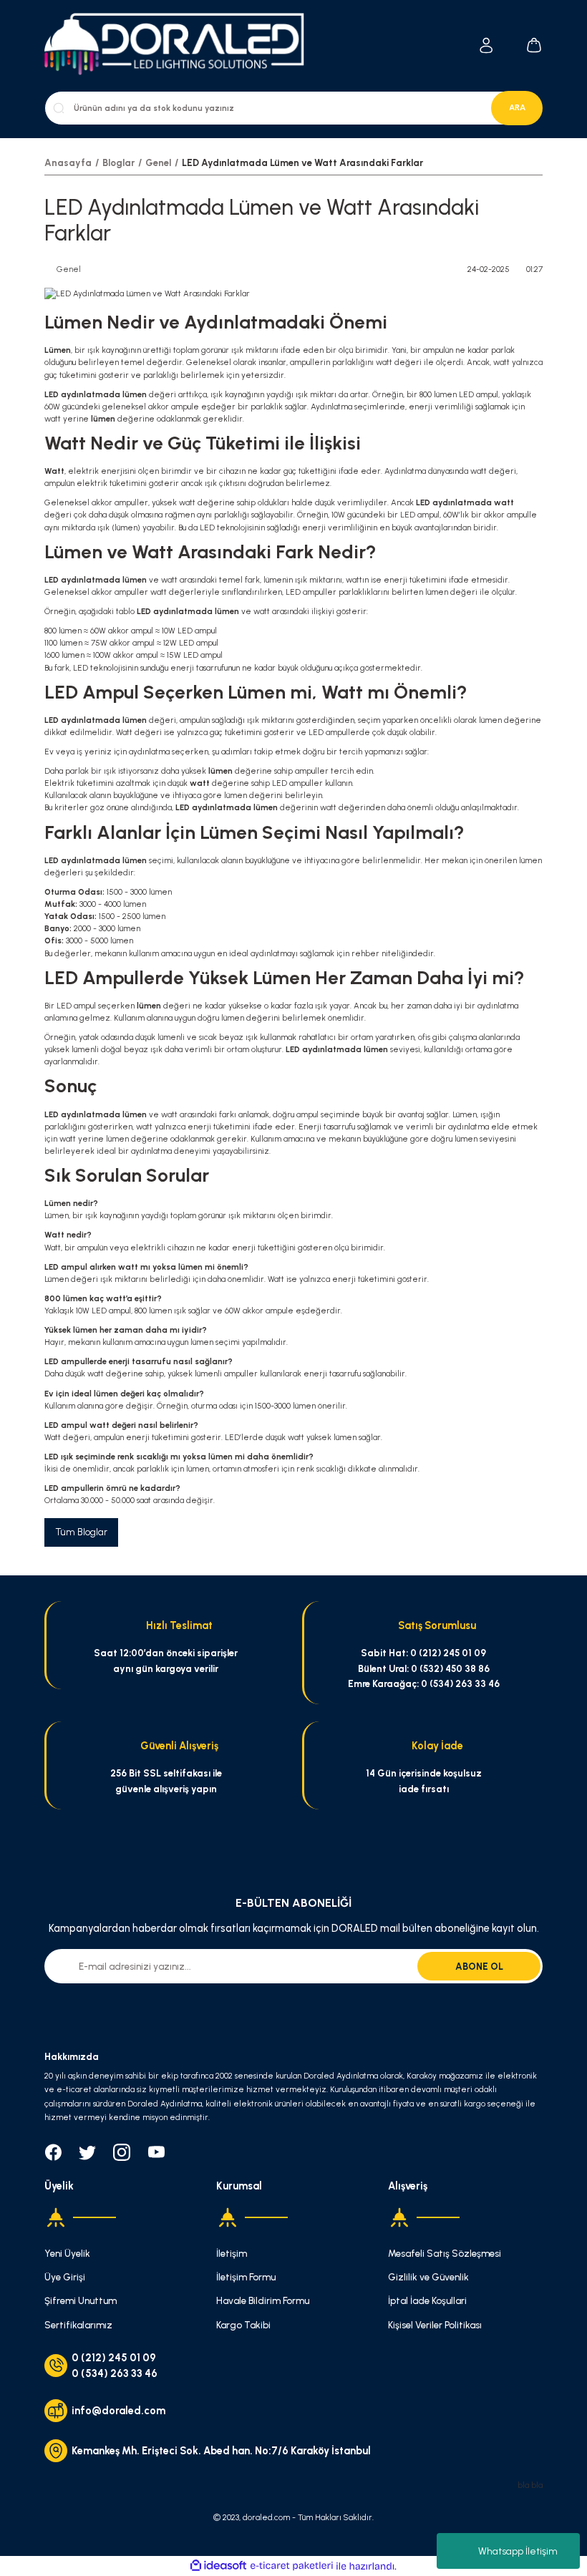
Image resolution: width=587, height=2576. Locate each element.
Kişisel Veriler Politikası (435, 2325)
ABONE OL (479, 1966)
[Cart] (534, 45)
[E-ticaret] (292, 2566)
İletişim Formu (246, 2277)
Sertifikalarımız (78, 2325)
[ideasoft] (218, 2566)
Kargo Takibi (243, 2325)
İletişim (232, 2253)
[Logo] (182, 45)
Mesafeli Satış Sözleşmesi (445, 2253)
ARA (517, 107)
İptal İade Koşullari (427, 2300)
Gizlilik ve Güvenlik (428, 2277)
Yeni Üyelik (67, 2253)
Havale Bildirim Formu (263, 2300)
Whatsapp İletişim (518, 2551)
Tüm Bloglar (81, 1532)
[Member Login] (486, 45)
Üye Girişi (65, 2277)
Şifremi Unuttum (81, 2300)
